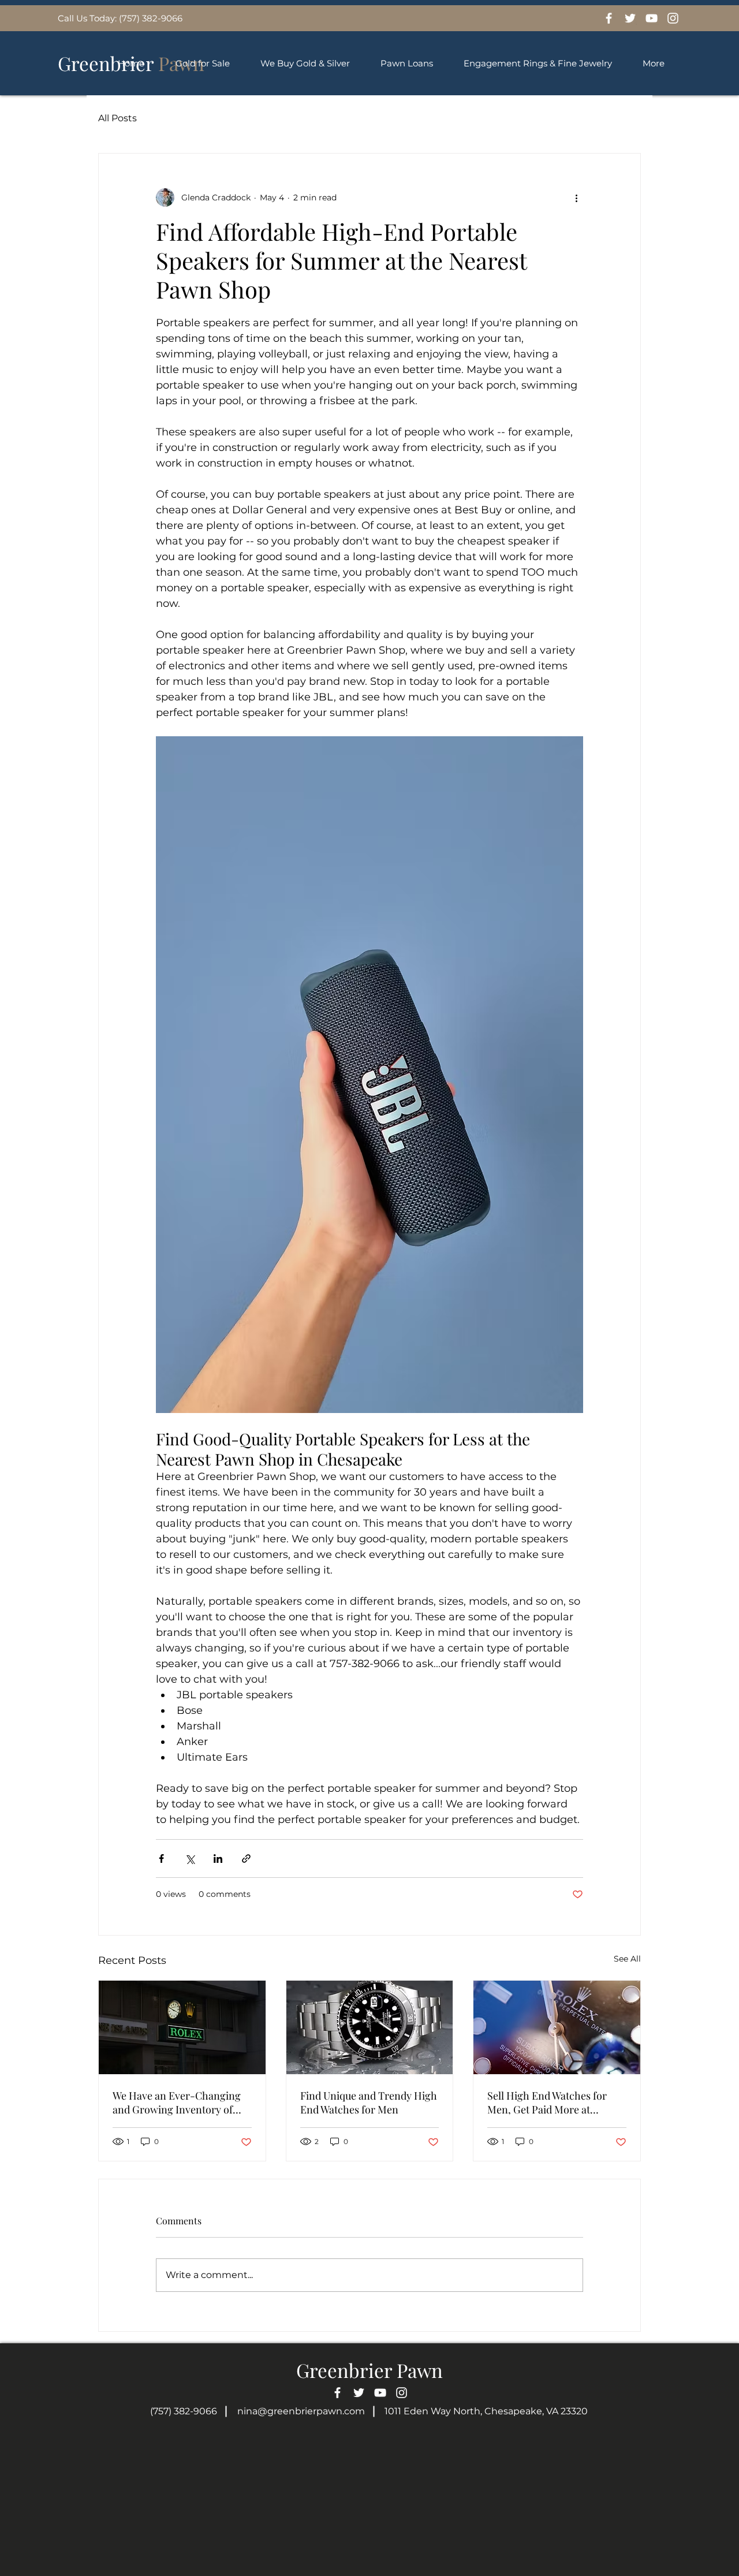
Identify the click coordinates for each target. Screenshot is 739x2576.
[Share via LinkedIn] (218, 1859)
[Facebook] (609, 18)
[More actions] (576, 197)
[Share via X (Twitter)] (190, 1859)
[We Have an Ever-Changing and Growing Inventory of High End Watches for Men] (182, 2027)
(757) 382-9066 (184, 2411)
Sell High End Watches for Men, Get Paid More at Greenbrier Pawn (547, 2102)
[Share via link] (246, 1859)
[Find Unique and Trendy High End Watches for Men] (370, 2027)
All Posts (117, 118)
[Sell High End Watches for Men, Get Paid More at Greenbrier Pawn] (557, 2027)
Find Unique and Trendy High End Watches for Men (369, 2102)
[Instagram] (673, 18)
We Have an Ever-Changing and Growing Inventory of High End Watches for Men (177, 2102)
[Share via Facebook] (161, 1859)
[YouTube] (652, 18)
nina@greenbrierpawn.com (301, 2411)
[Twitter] (630, 18)
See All (627, 1959)
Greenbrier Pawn (369, 2370)
